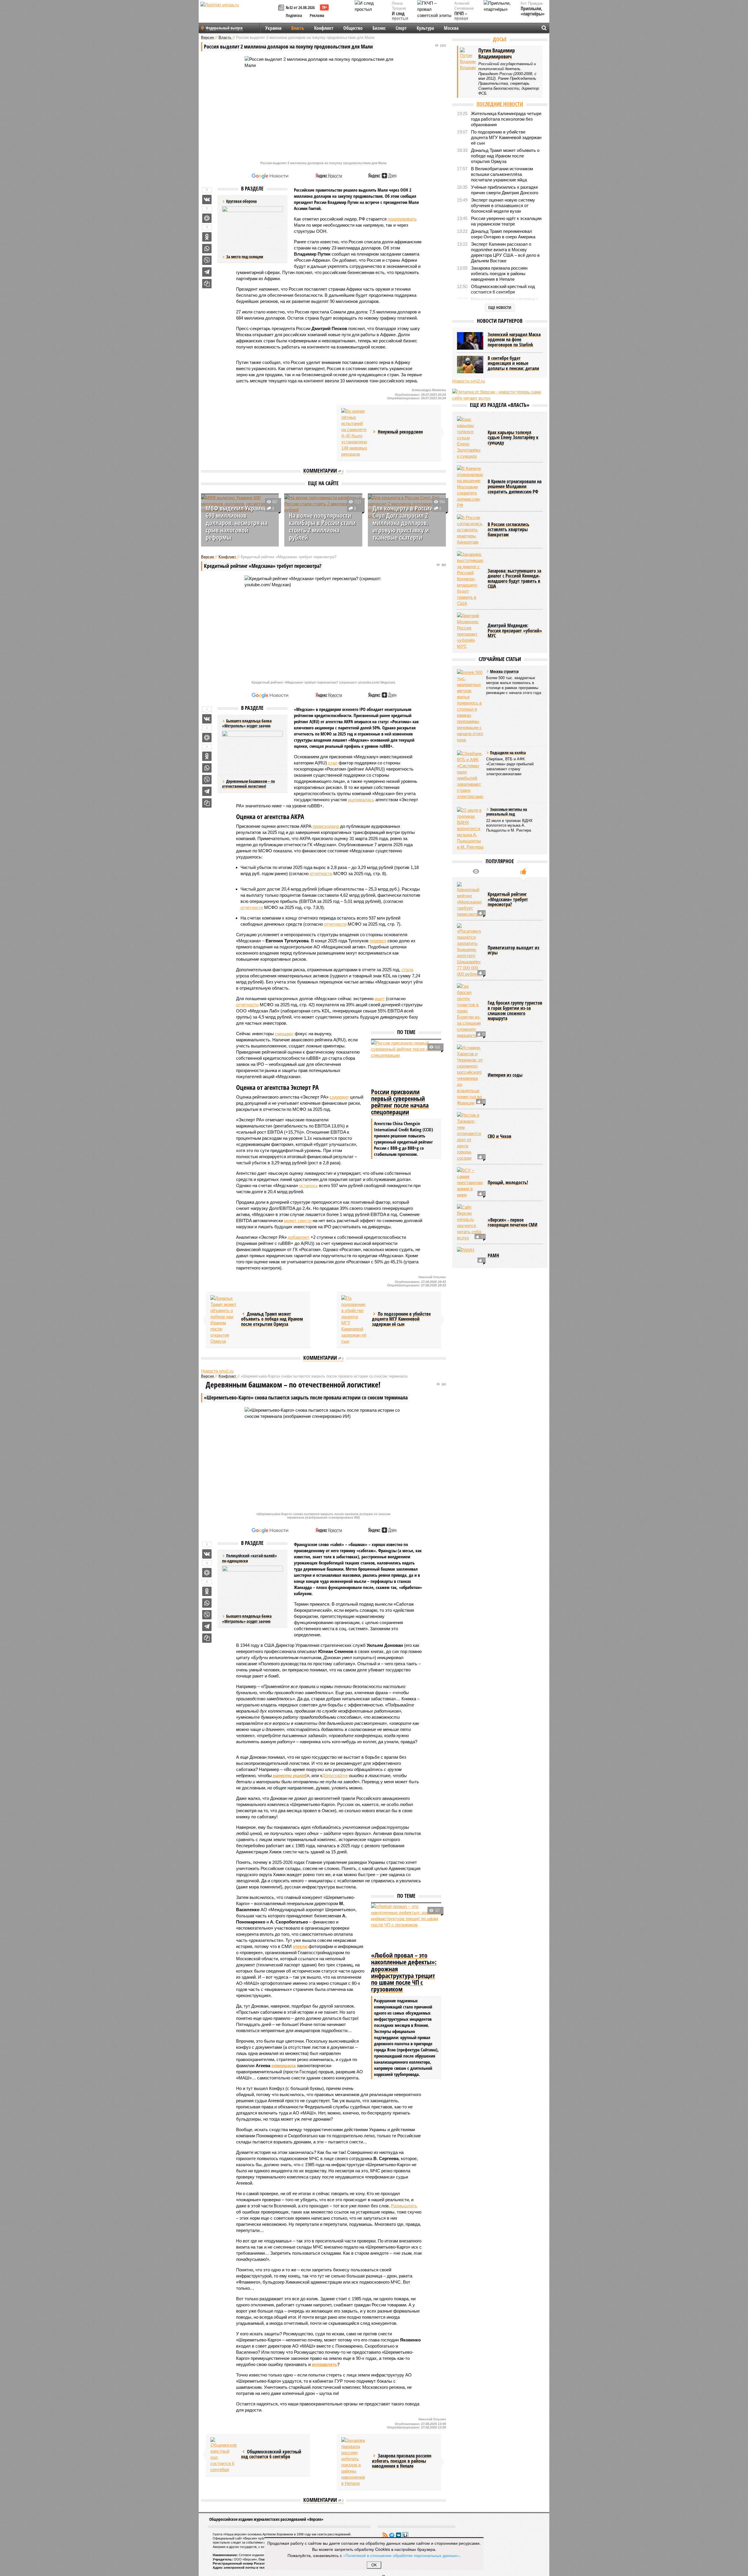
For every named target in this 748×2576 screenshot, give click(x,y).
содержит (339, 1097)
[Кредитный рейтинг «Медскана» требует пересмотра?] (470, 900)
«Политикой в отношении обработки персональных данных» (401, 2555)
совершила (284, 2066)
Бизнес (379, 28)
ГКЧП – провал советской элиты (464, 21)
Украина (273, 28)
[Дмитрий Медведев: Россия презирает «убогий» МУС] (470, 631)
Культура (425, 28)
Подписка (294, 15)
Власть (298, 28)
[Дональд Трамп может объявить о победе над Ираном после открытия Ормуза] (224, 1320)
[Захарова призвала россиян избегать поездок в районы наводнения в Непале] (354, 2462)
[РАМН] (470, 1256)
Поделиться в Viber (207, 260)
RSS (385, 2535)
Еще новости (500, 307)
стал (333, 763)
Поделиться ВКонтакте (207, 200)
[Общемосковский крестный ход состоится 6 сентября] (224, 2455)
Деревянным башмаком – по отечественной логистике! (249, 784)
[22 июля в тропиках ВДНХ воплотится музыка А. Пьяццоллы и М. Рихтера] (470, 829)
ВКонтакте (399, 2535)
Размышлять (404, 2206)
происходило (326, 826)
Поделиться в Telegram (207, 272)
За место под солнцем (245, 257)
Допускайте (335, 1776)
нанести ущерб (290, 1776)
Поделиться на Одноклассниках (207, 237)
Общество (353, 28)
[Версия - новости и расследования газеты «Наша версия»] (238, 14)
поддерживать (402, 219)
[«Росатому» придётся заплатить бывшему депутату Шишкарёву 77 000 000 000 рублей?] (470, 950)
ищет (380, 999)
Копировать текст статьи (207, 284)
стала (407, 970)
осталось (309, 1185)
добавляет (299, 1237)
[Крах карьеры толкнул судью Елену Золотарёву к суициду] (470, 438)
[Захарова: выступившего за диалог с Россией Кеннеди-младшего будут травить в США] (470, 579)
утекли (300, 1946)
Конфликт (324, 28)
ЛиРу (405, 2535)
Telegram (392, 2535)
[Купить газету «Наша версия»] (282, 8)
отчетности (321, 874)
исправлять (324, 2364)
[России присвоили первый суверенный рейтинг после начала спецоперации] (406, 1063)
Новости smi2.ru (217, 1371)
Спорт (401, 28)
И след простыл (400, 16)
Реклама (317, 15)
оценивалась (361, 800)
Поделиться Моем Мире (207, 218)
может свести (298, 1221)
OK (374, 2565)
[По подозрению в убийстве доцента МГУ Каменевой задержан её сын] (354, 1320)
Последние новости (500, 104)
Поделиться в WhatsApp (207, 249)
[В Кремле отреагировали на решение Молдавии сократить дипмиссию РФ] (470, 487)
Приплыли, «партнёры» (533, 11)
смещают (284, 1034)
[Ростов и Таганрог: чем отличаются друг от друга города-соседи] (470, 1137)
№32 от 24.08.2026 (300, 7)
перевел (378, 941)
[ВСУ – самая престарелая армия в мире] (470, 1183)
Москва (451, 28)
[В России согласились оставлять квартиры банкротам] (470, 530)
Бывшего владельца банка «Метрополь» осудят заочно (247, 1619)
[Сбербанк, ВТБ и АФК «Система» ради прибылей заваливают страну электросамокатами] (470, 775)
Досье (500, 39)
